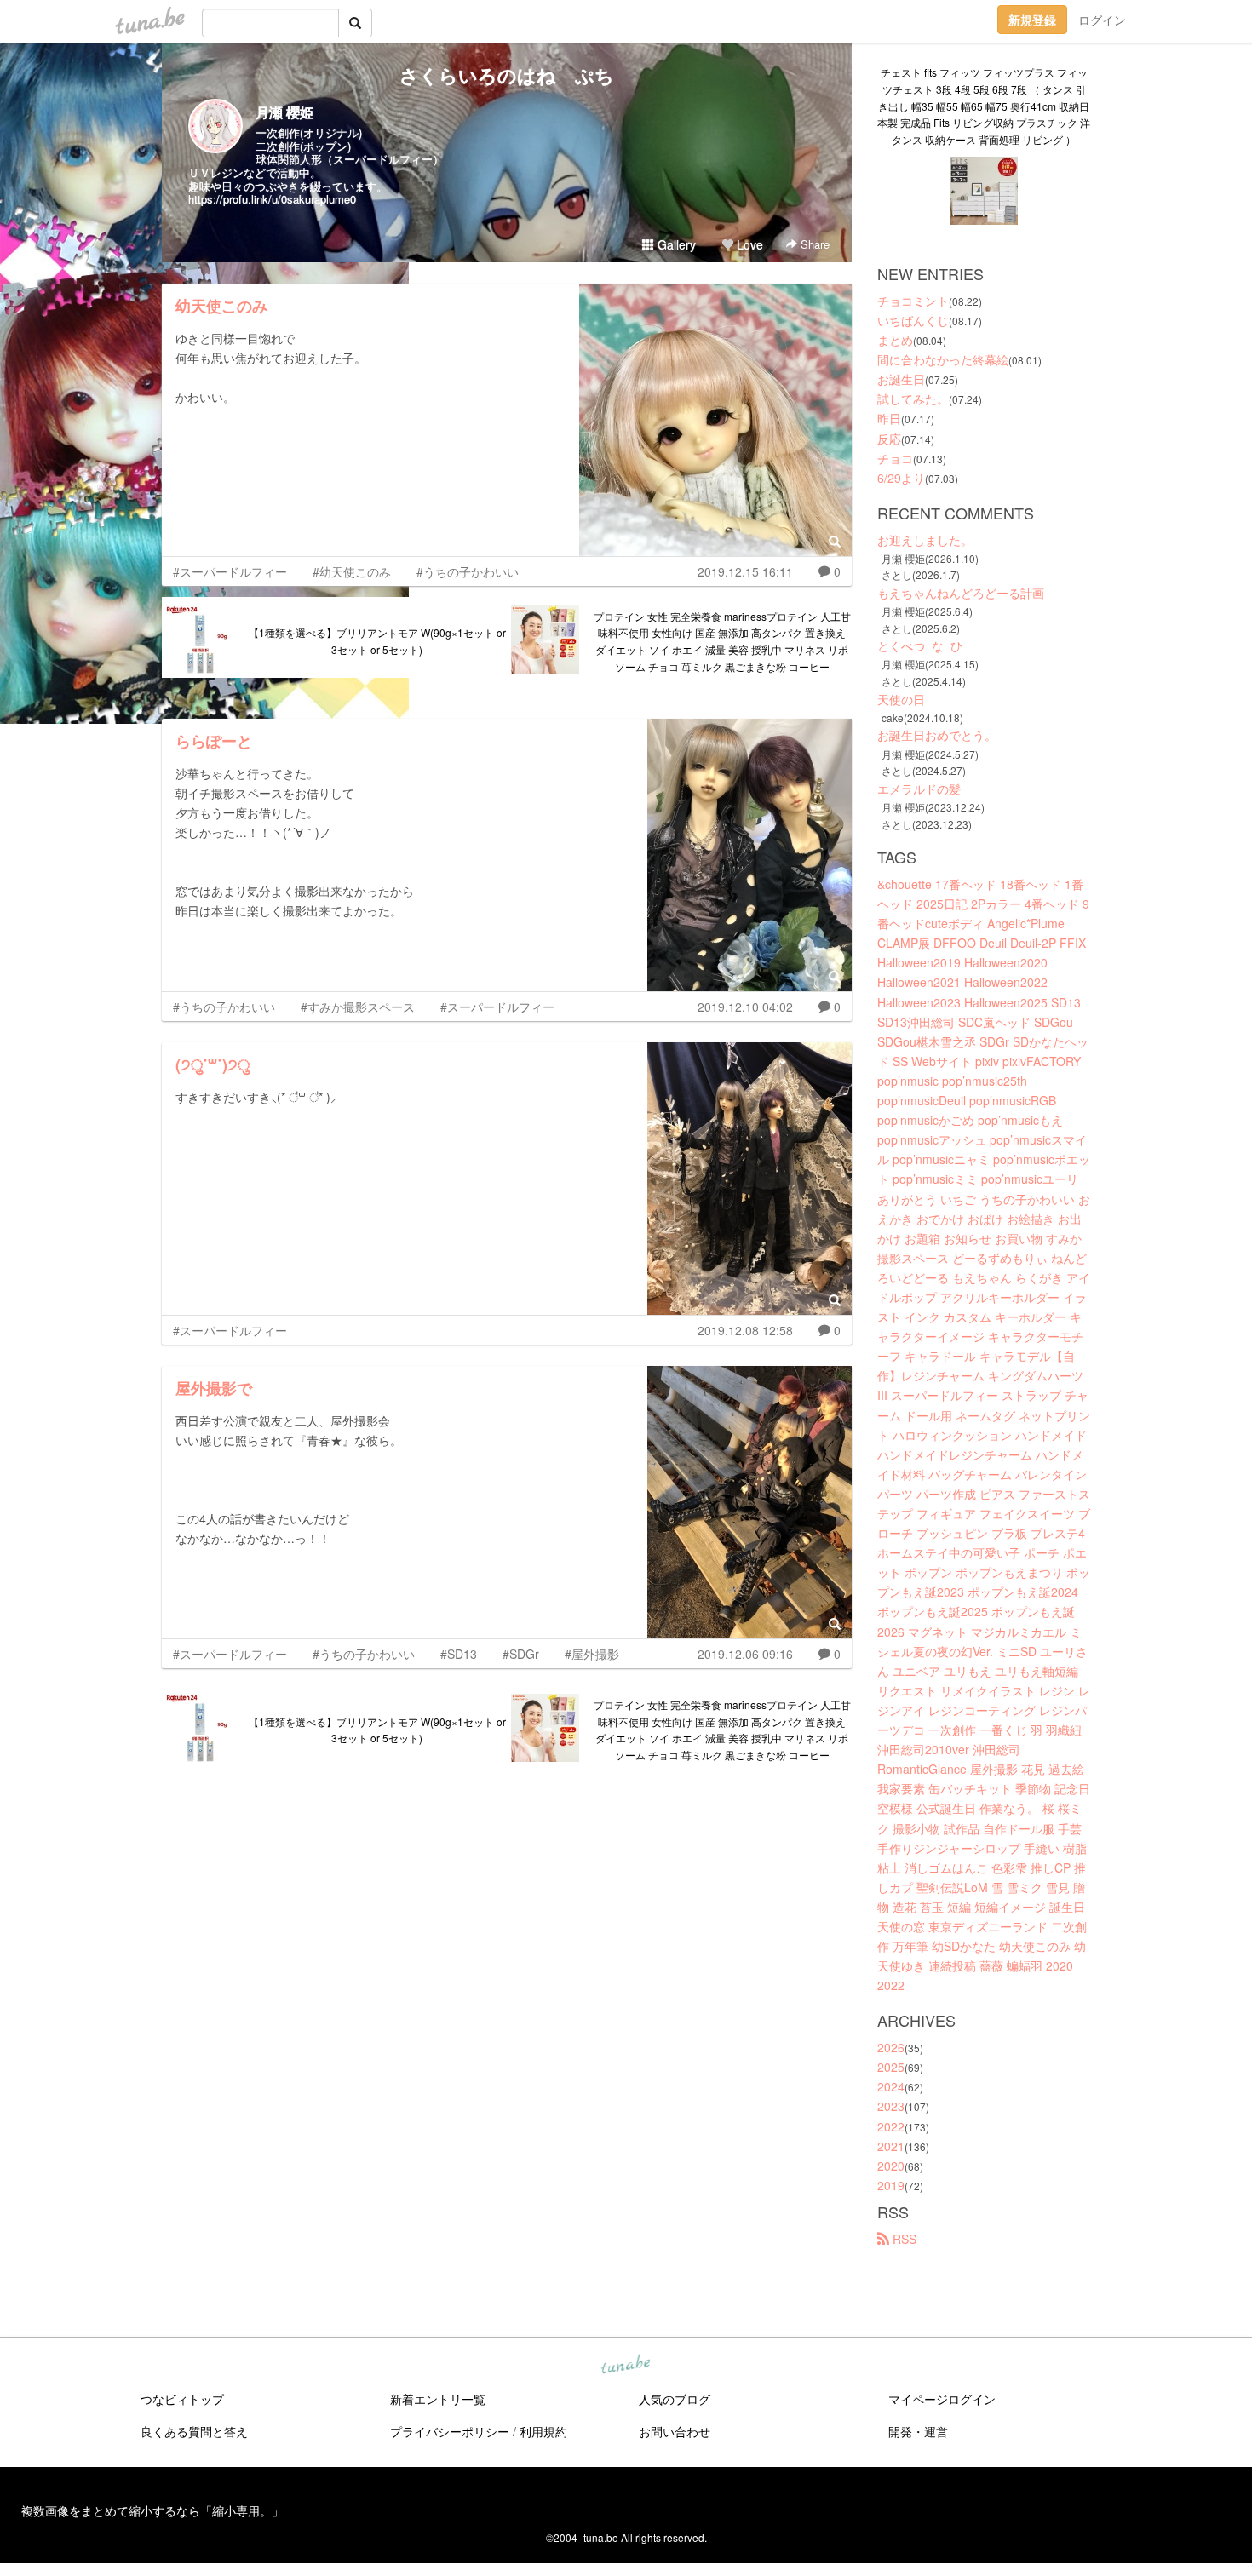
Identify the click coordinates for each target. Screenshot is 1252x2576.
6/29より (901, 478)
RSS (903, 2239)
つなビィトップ (182, 2399)
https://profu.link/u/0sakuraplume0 (272, 199)
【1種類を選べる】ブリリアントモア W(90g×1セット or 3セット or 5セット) (377, 641)
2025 (891, 2067)
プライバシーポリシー (450, 2431)
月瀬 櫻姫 (284, 112)
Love (748, 244)
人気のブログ (675, 2399)
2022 (891, 2126)
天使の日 (901, 699)
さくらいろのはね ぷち (507, 75)
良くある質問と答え (194, 2431)
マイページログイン (942, 2399)
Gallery (675, 244)
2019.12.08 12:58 (745, 1330)
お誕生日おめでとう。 (937, 735)
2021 (891, 2146)
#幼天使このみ (352, 571)
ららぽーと (214, 741)
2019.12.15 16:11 (745, 571)
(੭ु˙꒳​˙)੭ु (212, 1064)
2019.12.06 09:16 (745, 1654)
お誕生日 (901, 379)
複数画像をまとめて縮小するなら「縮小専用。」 (152, 2510)
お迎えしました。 (925, 540)
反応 (889, 439)
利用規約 (543, 2431)
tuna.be (625, 2365)
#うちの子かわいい (468, 571)
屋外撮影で (214, 1388)
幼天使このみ (221, 306)
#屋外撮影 (592, 1654)
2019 (891, 2185)
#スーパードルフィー (230, 571)
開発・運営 (918, 2431)
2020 (891, 2166)
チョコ (895, 458)
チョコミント (913, 301)
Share (813, 244)
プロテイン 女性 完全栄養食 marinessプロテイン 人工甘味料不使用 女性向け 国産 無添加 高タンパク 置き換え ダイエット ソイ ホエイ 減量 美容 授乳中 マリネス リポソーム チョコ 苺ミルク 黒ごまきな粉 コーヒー (722, 641)
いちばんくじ (913, 320)
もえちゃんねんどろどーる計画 (961, 593)
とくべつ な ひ (920, 645)
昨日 (889, 418)
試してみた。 (913, 399)
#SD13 (459, 1654)
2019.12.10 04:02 (745, 1007)
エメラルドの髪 (919, 789)
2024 (891, 2086)
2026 (891, 2047)
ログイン (1102, 20)
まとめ (895, 340)
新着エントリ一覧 (438, 2399)
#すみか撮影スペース (358, 1007)
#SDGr (521, 1654)
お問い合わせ (675, 2431)
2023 (891, 2106)
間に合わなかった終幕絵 (943, 359)
